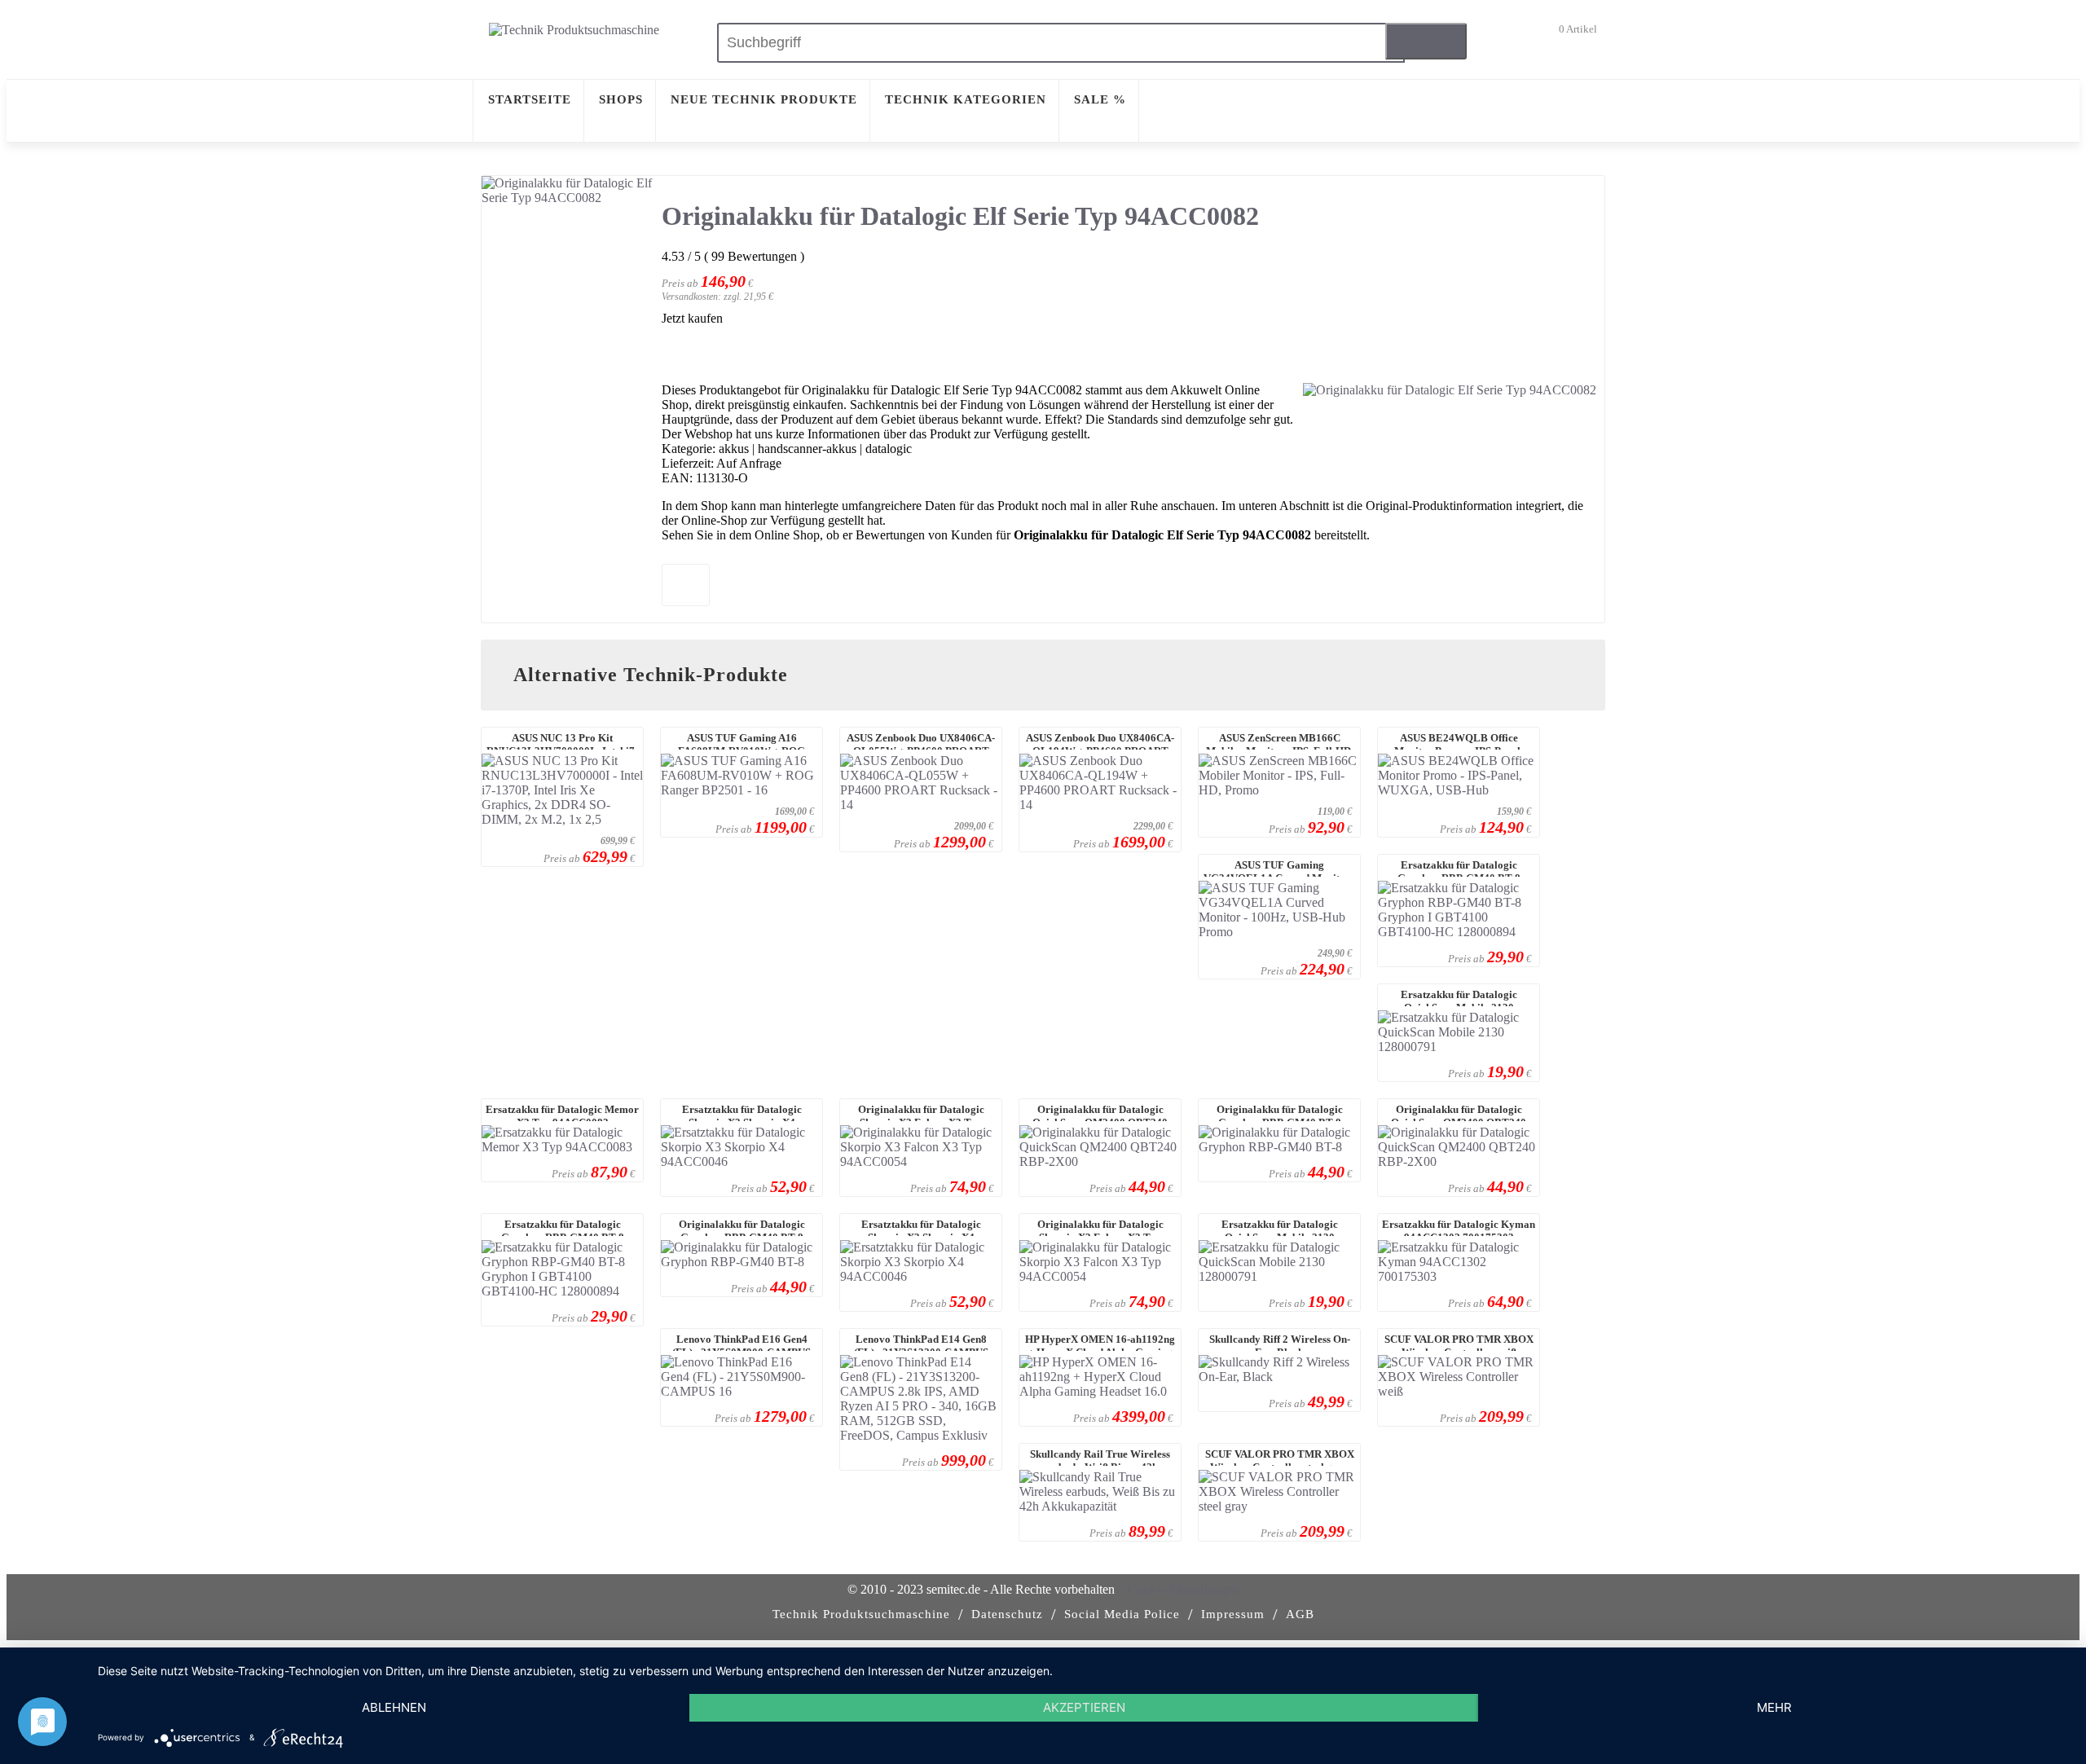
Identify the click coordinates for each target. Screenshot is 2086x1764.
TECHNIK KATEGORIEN (966, 99)
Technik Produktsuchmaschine (861, 1614)
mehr (1774, 1707)
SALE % (1100, 99)
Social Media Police (1122, 1614)
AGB (1300, 1614)
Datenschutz (1007, 1614)
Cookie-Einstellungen (1184, 1589)
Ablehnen (394, 1707)
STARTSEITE (530, 99)
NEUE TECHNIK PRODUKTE (764, 99)
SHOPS (621, 99)
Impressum (1233, 1614)
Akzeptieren (1084, 1707)
